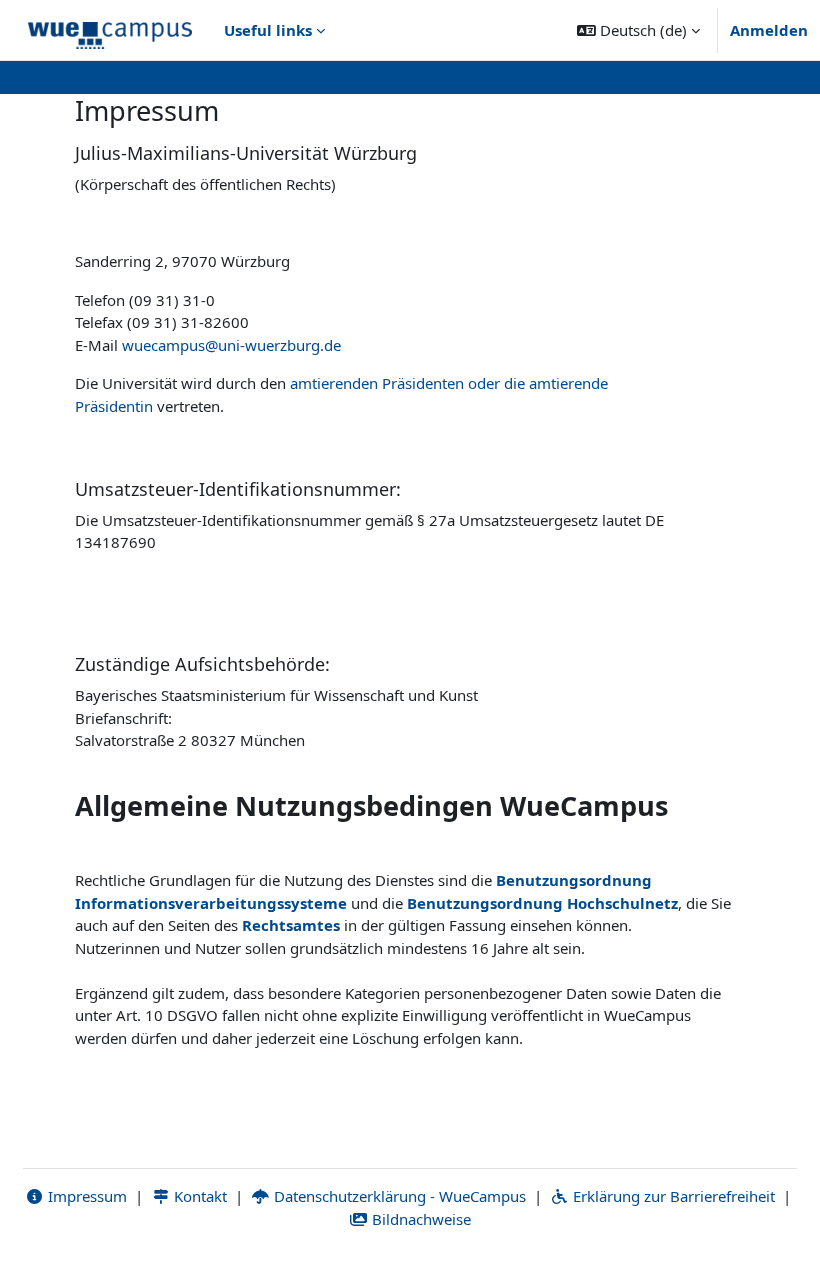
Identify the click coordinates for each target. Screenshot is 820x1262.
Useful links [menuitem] (268, 30)
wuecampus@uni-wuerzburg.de (231, 345)
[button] (638, 30)
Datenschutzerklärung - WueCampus (398, 1196)
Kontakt (198, 1196)
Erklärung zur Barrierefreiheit (672, 1196)
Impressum (85, 1196)
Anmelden (769, 30)
